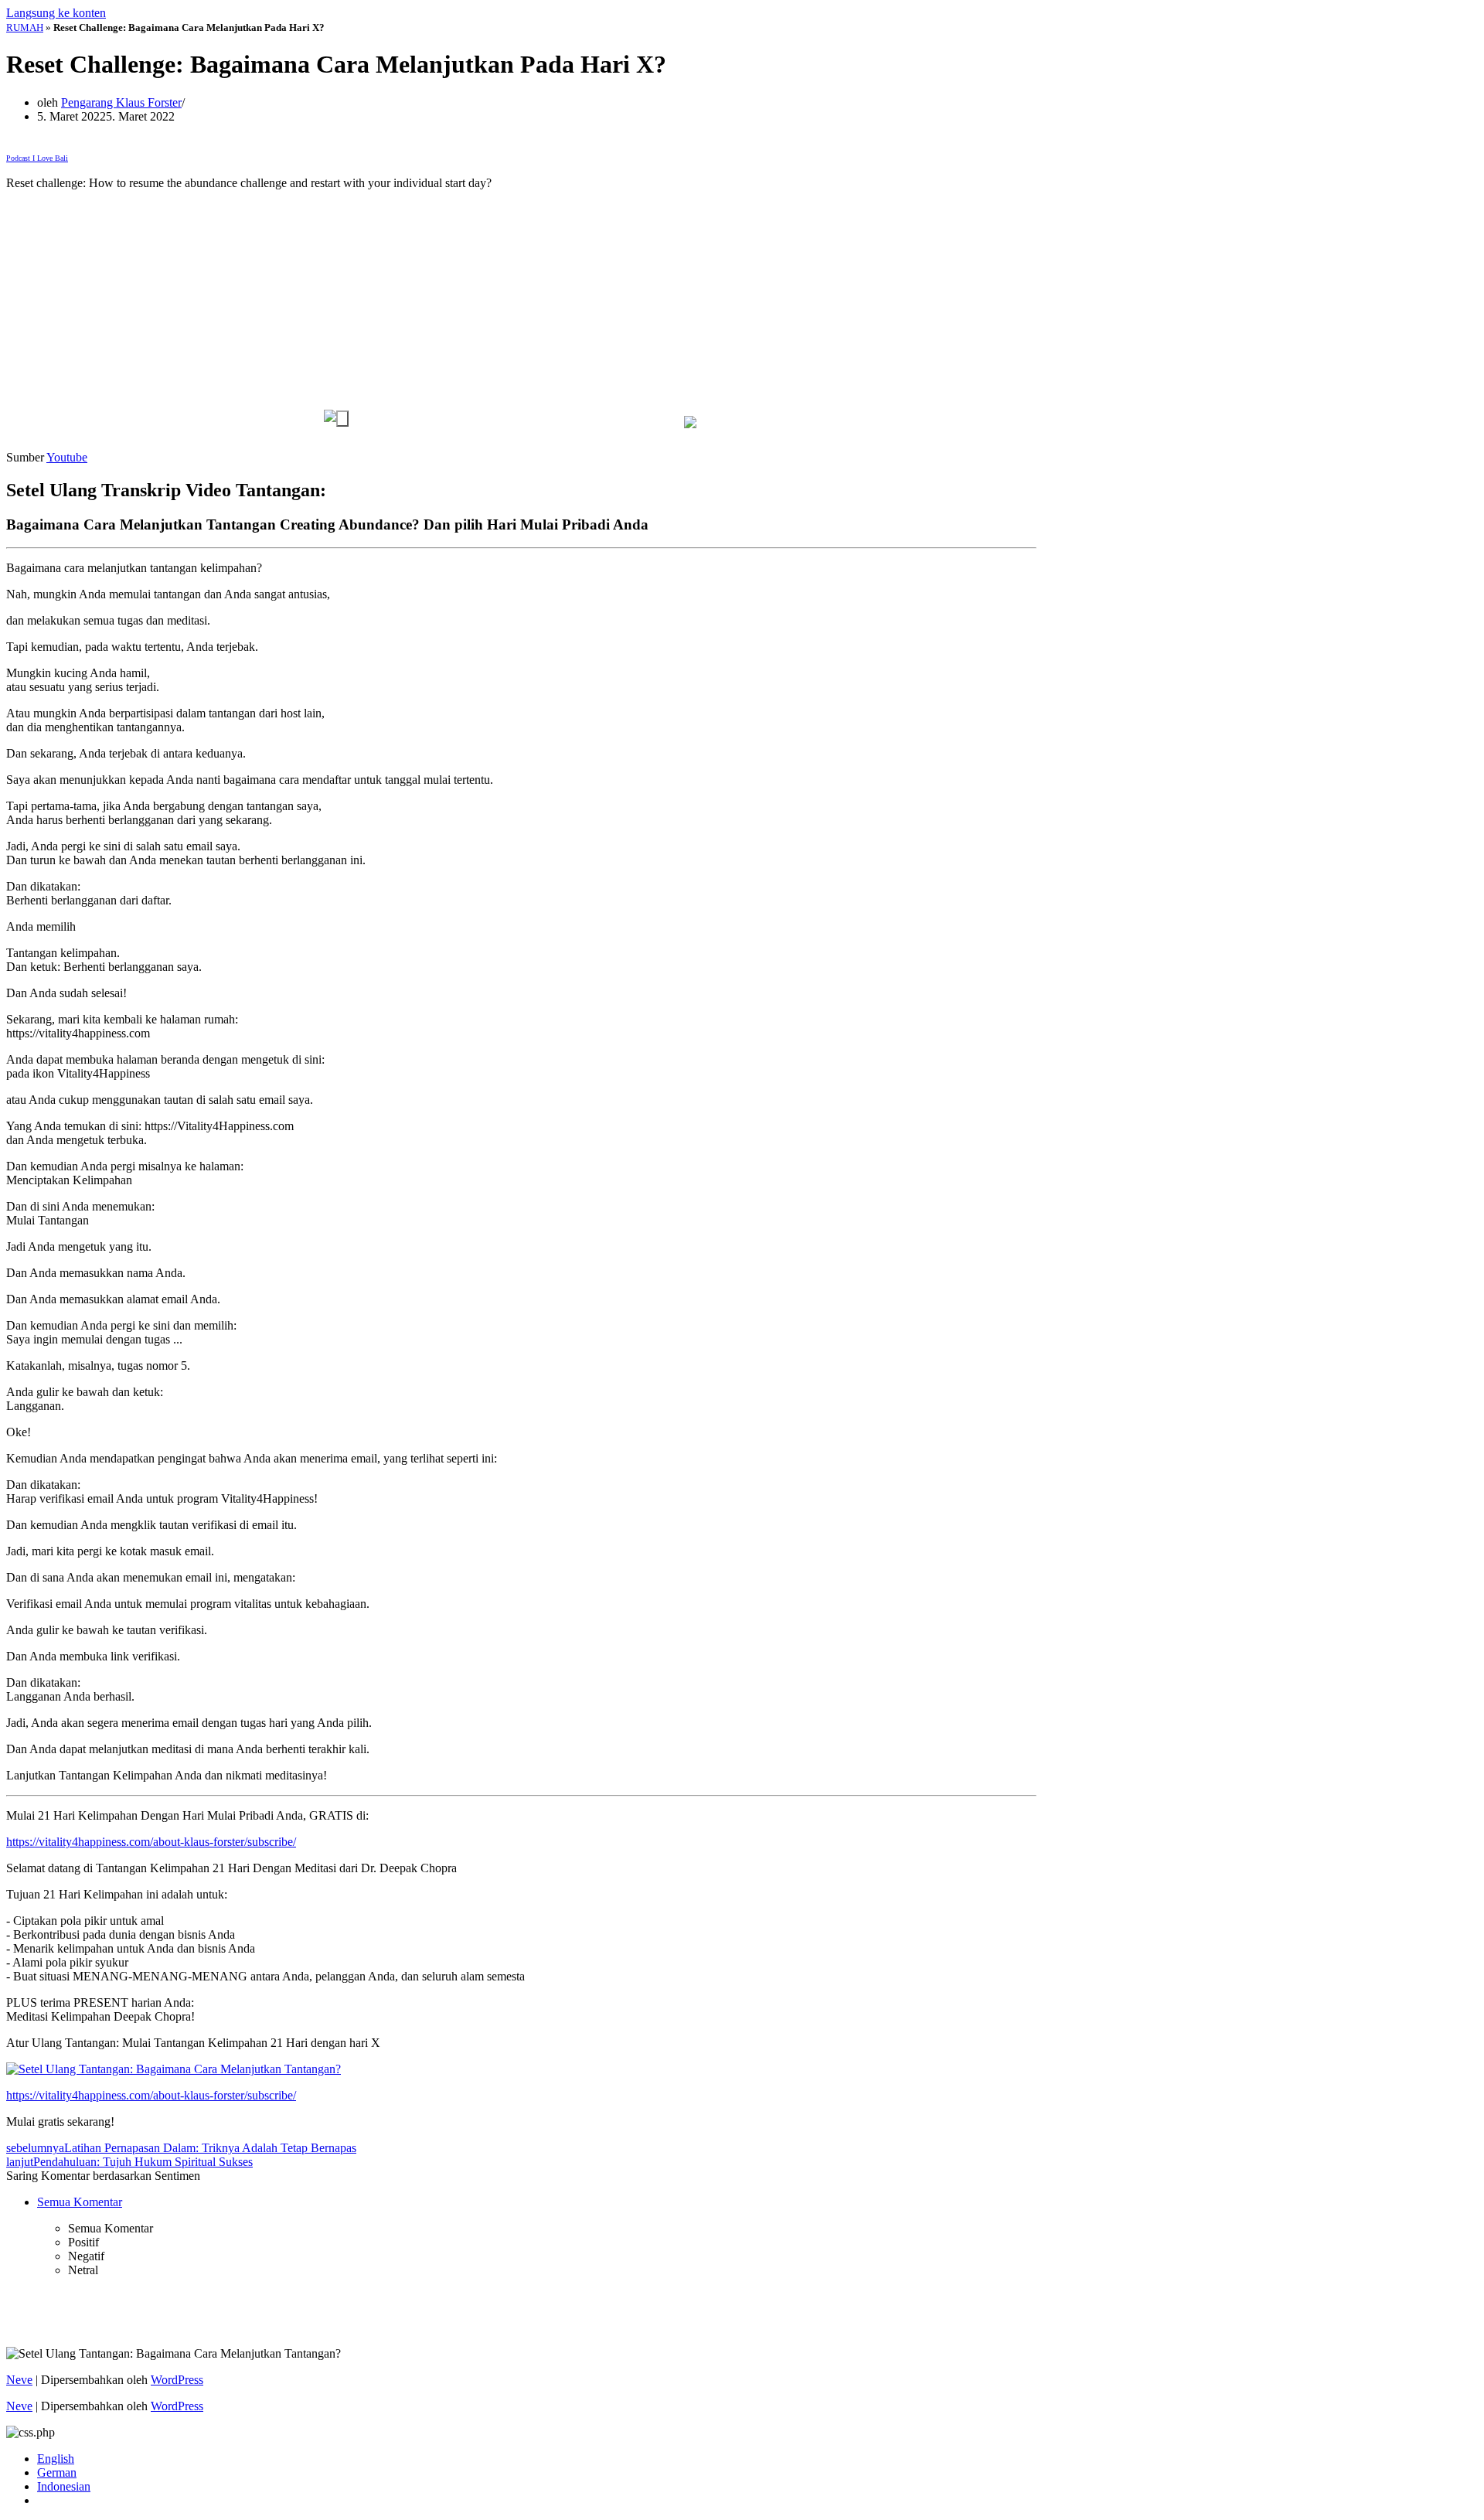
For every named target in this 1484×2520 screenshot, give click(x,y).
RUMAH (25, 27)
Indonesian (64, 2486)
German (57, 2472)
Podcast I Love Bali (37, 158)
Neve (19, 2380)
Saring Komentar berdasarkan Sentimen (103, 2176)
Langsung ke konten (56, 13)
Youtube (67, 457)
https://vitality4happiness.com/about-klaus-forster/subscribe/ (151, 1842)
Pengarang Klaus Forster (121, 102)
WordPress (177, 2380)
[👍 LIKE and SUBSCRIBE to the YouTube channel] (336, 418)
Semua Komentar (80, 2202)
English (56, 2459)
